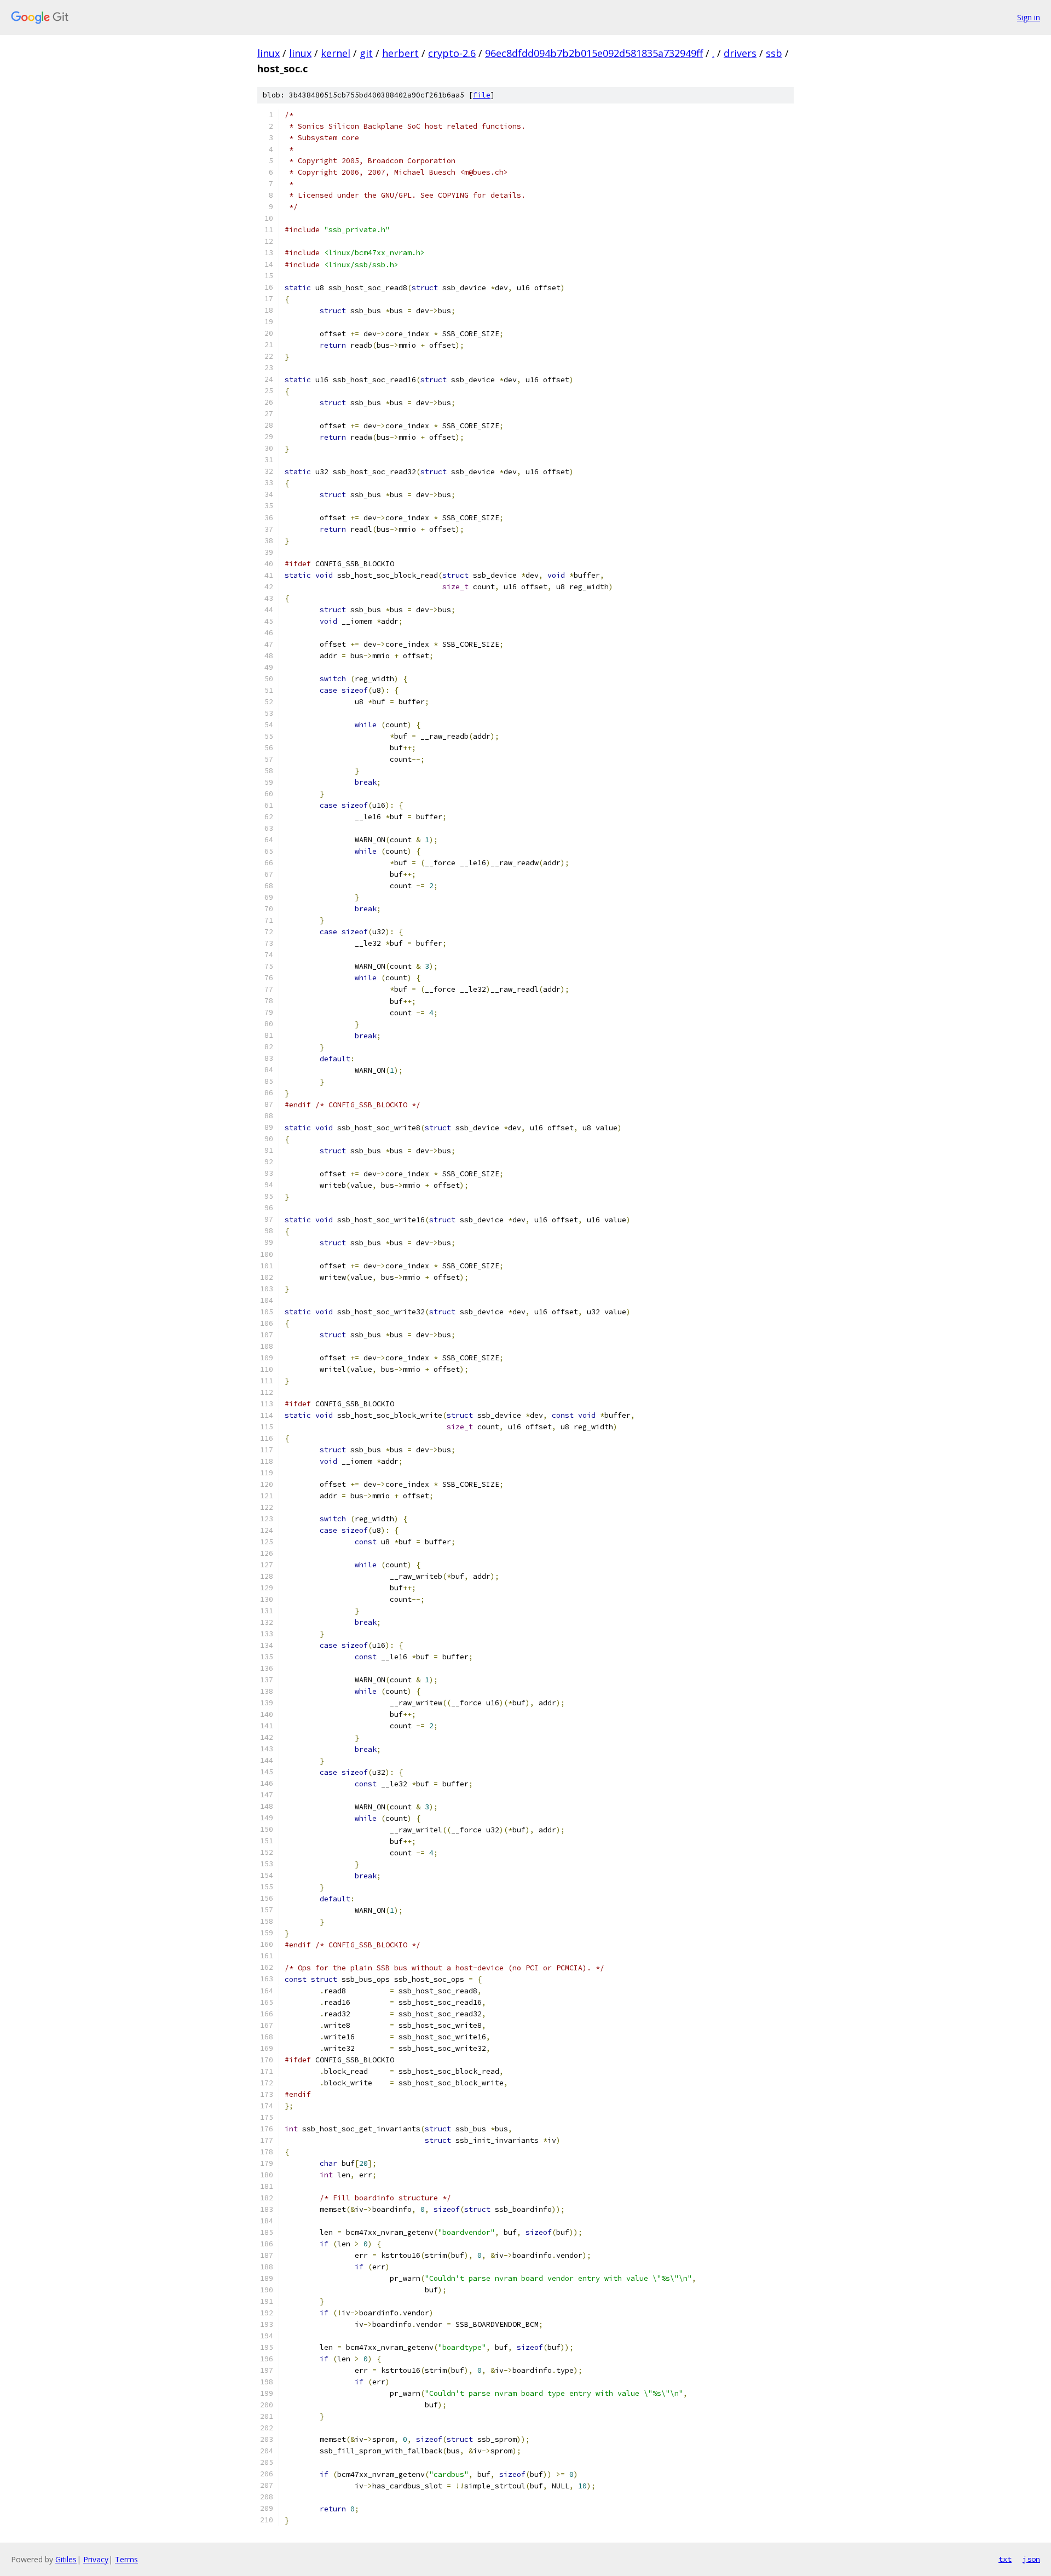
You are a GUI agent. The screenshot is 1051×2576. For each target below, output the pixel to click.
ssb (774, 53)
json (1031, 2559)
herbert (400, 53)
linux (268, 53)
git (366, 53)
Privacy (96, 2559)
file (482, 95)
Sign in (1029, 17)
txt (1005, 2559)
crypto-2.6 (452, 53)
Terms (126, 2559)
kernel (336, 53)
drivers (740, 53)
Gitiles (66, 2559)
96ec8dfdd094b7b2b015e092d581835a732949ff (594, 53)
